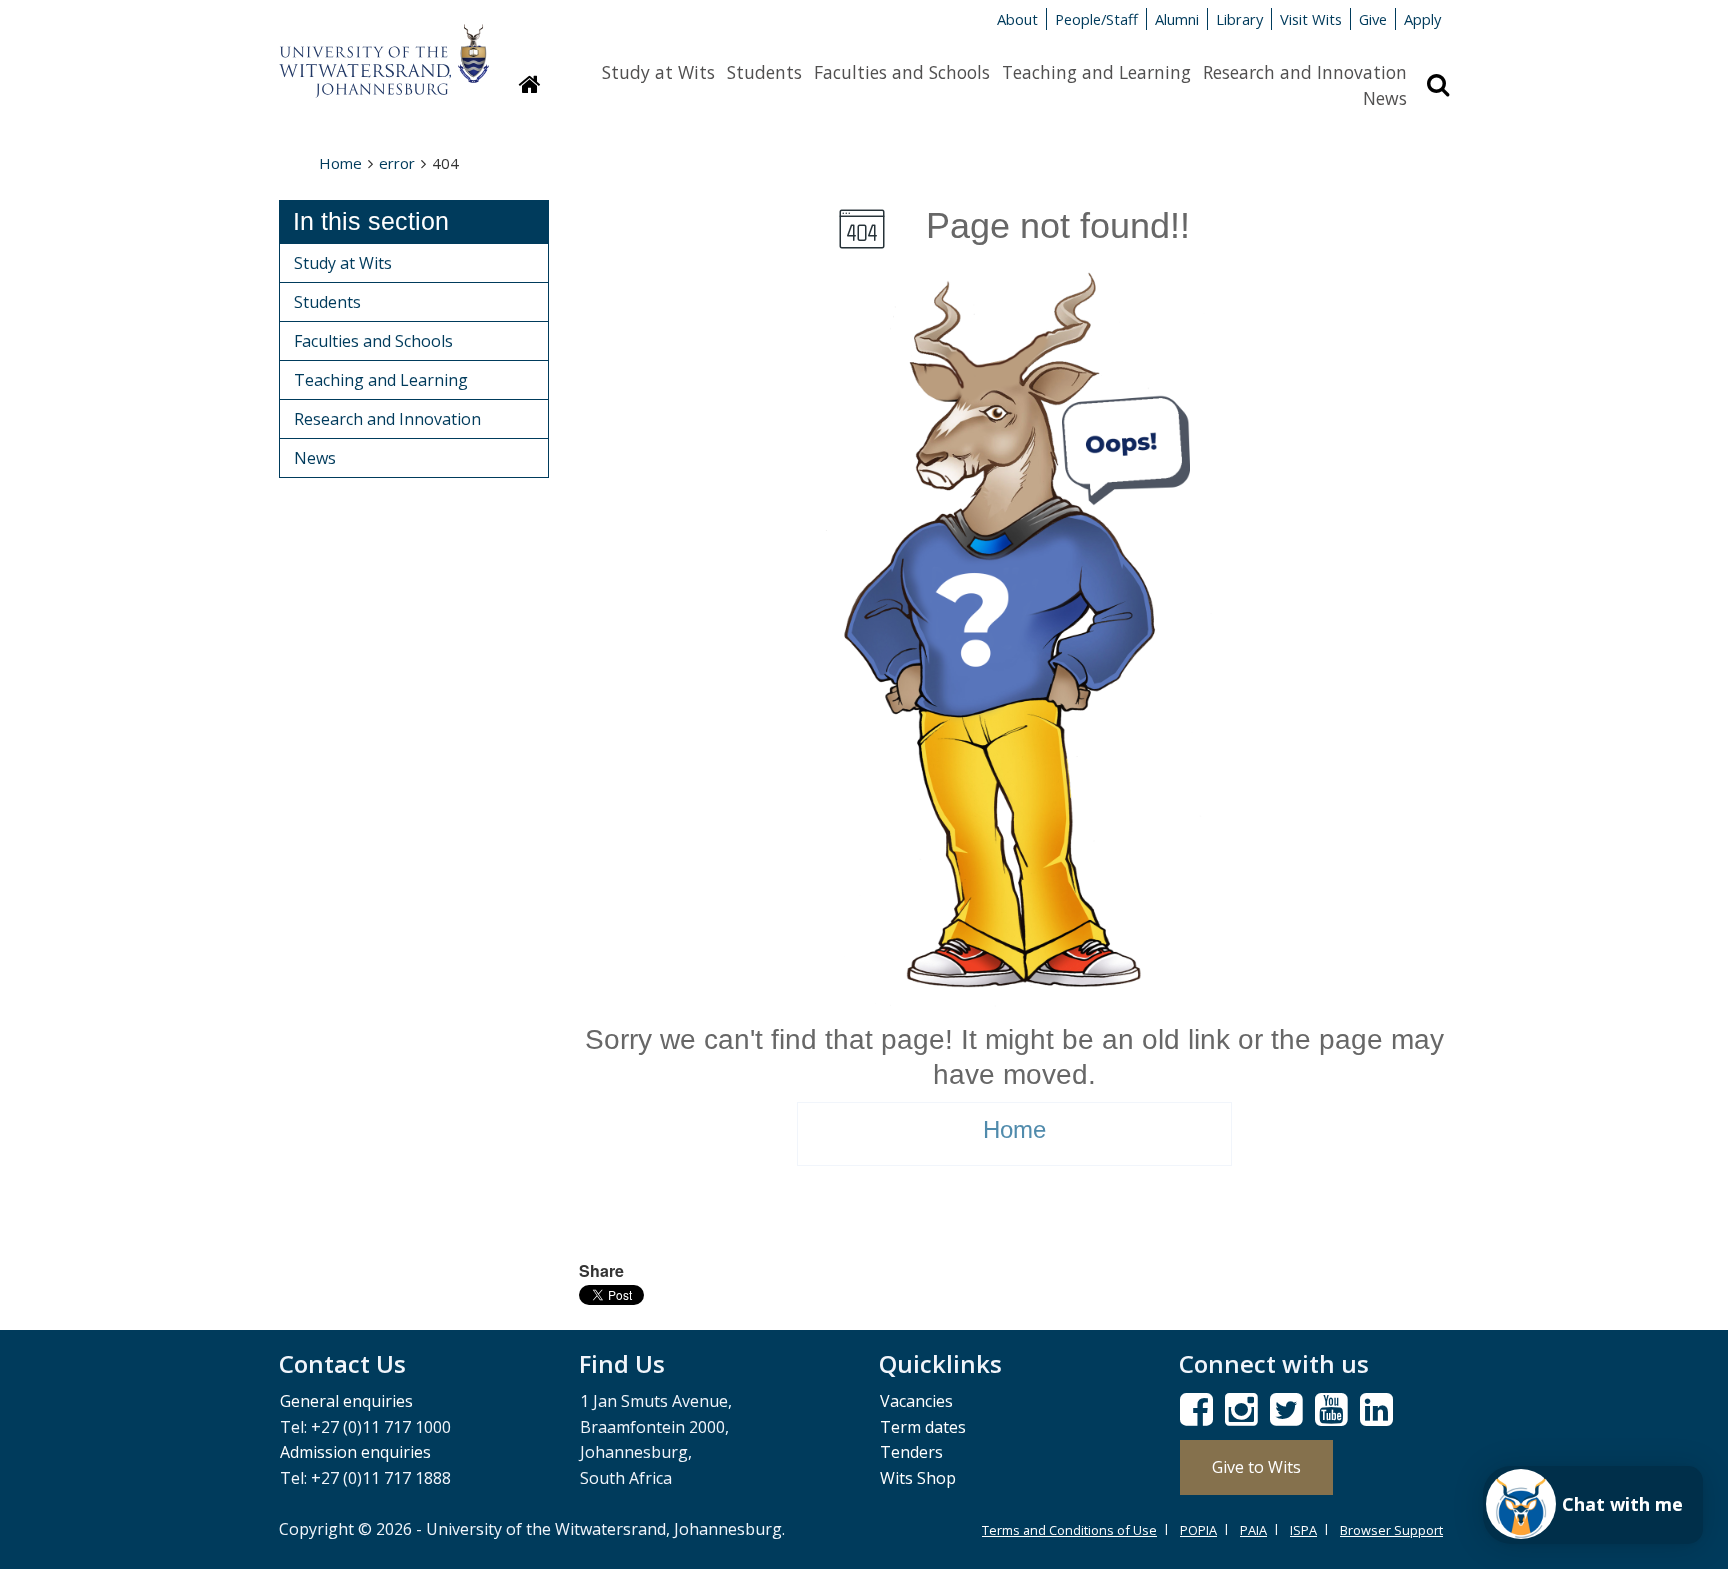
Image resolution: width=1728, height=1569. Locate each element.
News (1385, 98)
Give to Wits (1256, 1467)
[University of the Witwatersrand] (384, 51)
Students (764, 72)
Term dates (923, 1427)
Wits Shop (918, 1478)
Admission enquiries (355, 1452)
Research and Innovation (1305, 72)
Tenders (911, 1452)
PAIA (1253, 1530)
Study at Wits (658, 72)
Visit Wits (1311, 19)
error (397, 163)
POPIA (1198, 1530)
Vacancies (916, 1401)
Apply (1422, 19)
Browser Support (1391, 1530)
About (1017, 19)
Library (1239, 19)
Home (340, 163)
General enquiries (346, 1401)
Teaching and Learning (1096, 72)
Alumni (1177, 19)
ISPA (1303, 1530)
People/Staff (1096, 19)
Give (1373, 19)
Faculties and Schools (902, 72)
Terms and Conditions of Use (1069, 1530)
